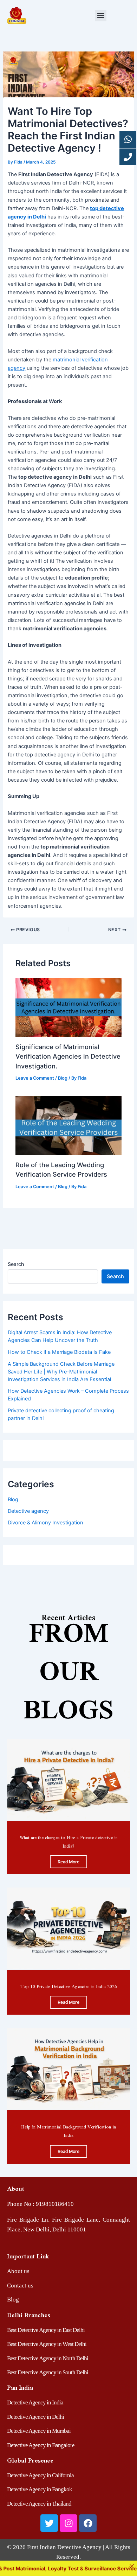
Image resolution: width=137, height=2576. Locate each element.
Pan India (20, 2387)
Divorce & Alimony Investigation (45, 1523)
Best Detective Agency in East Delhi (46, 2330)
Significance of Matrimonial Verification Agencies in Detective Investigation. (68, 1056)
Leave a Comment (35, 1078)
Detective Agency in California (40, 2475)
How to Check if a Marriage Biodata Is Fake (59, 1352)
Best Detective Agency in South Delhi (48, 2372)
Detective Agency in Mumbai (39, 2431)
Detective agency (28, 1511)
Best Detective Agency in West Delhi (47, 2344)
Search (16, 1264)
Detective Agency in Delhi (35, 2417)
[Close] (132, 2566)
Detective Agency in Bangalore (41, 2445)
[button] (101, 16)
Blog (63, 1078)
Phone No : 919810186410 (40, 2204)
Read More (68, 1862)
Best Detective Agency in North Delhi (48, 2358)
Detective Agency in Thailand (39, 2504)
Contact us (20, 2286)
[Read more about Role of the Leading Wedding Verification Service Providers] (68, 1125)
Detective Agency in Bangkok (40, 2489)
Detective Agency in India (35, 2402)
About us (18, 2271)
